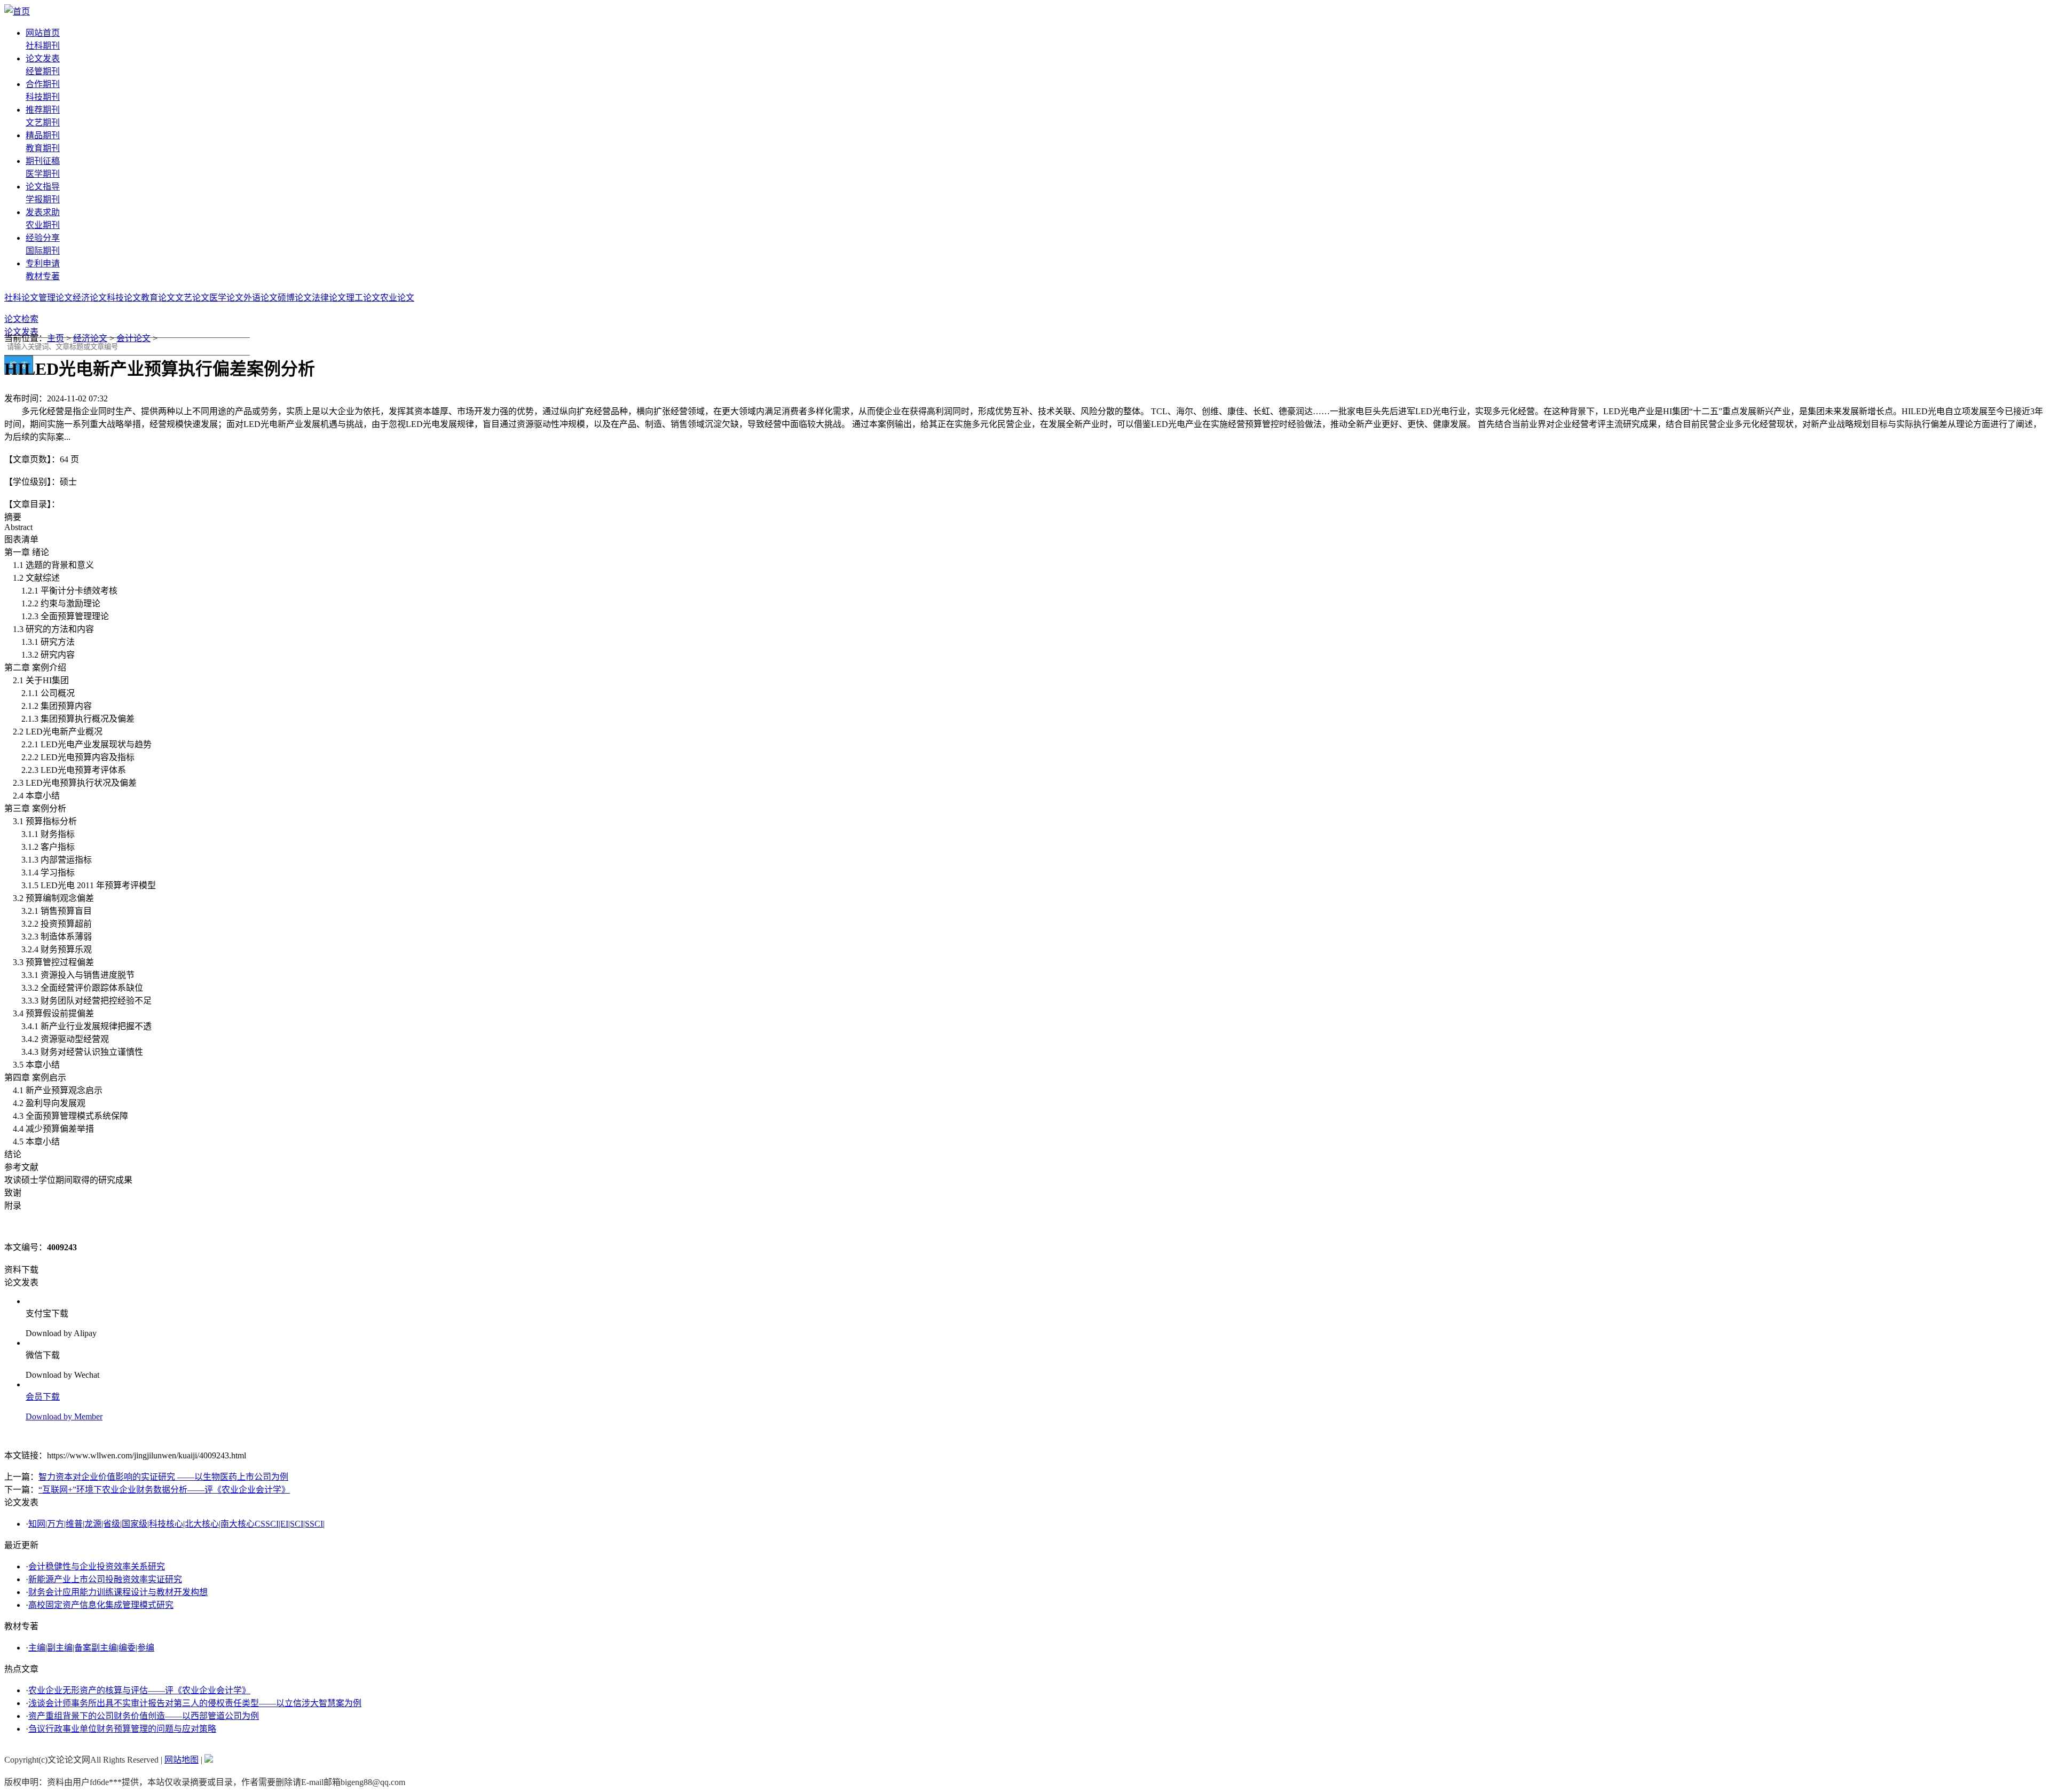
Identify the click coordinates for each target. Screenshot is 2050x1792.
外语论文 (261, 298)
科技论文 (124, 298)
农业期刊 (43, 225)
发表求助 (43, 212)
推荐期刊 (43, 110)
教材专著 (43, 276)
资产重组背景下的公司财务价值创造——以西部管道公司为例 (144, 1716)
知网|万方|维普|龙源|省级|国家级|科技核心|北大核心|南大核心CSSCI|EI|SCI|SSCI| (176, 1524)
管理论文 (56, 298)
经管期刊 (43, 71)
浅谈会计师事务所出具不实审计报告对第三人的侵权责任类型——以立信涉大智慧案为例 (195, 1703)
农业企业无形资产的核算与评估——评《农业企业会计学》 (139, 1690)
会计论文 (133, 338)
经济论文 (90, 298)
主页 (56, 338)
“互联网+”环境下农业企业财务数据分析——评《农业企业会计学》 (164, 1490)
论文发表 (43, 58)
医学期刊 (43, 174)
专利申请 (43, 263)
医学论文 (226, 298)
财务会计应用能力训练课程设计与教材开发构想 (118, 1592)
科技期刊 (43, 97)
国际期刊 (43, 251)
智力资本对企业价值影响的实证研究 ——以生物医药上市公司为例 (163, 1477)
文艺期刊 (43, 123)
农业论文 (397, 298)
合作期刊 (43, 84)
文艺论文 (192, 298)
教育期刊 (43, 148)
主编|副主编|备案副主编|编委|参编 (91, 1648)
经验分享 (43, 238)
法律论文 (329, 298)
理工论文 (363, 298)
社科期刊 (43, 46)
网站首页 (43, 33)
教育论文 (158, 298)
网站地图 (182, 1760)
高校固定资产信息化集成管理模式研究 (101, 1605)
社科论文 (21, 298)
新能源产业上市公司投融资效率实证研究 (105, 1579)
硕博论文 (295, 298)
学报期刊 (43, 199)
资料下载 (21, 1270)
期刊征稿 (43, 161)
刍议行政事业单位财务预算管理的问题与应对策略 (122, 1729)
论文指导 (43, 187)
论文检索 (21, 319)
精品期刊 (43, 135)
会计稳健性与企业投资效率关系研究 (97, 1566)
